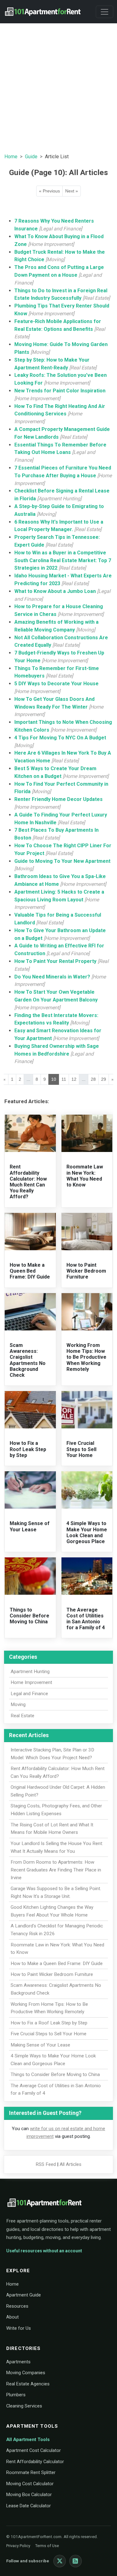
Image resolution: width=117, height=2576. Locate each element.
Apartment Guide (24, 2295)
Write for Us (19, 2328)
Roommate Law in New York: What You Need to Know (85, 1176)
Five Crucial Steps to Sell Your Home (81, 1449)
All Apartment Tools (28, 2440)
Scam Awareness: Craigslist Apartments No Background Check (28, 1360)
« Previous (49, 191)
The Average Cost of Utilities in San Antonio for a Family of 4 (86, 1619)
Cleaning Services (24, 2406)
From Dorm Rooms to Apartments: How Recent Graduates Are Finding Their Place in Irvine (56, 1870)
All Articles (71, 2164)
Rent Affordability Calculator (35, 2462)
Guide (31, 157)
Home (11, 157)
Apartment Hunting (30, 1672)
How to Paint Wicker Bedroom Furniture (86, 1271)
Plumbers (16, 2395)
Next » (72, 191)
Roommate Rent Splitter (31, 2472)
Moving (18, 1704)
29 (104, 1079)
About (12, 2317)
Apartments (18, 2362)
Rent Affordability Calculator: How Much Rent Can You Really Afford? (28, 1182)
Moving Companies (26, 2373)
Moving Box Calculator (29, 2495)
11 (64, 1079)
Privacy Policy (18, 2546)
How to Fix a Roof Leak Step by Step (28, 1449)
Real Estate (22, 1716)
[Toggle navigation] (105, 12)
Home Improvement (31, 1682)
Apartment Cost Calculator (34, 2450)
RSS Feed (46, 2164)
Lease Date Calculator (29, 2506)
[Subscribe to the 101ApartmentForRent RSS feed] (76, 2561)
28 (93, 1079)
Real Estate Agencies (28, 2384)
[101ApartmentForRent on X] (60, 2561)
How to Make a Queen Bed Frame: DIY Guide (30, 1271)
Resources (17, 2306)
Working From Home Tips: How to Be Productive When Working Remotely (86, 1357)
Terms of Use (47, 2546)
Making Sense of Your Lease (30, 1526)
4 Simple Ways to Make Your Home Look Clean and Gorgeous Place (87, 1532)
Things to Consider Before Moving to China (29, 1616)
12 (74, 1079)
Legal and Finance (29, 1694)
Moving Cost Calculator (30, 2484)
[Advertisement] (58, 87)
